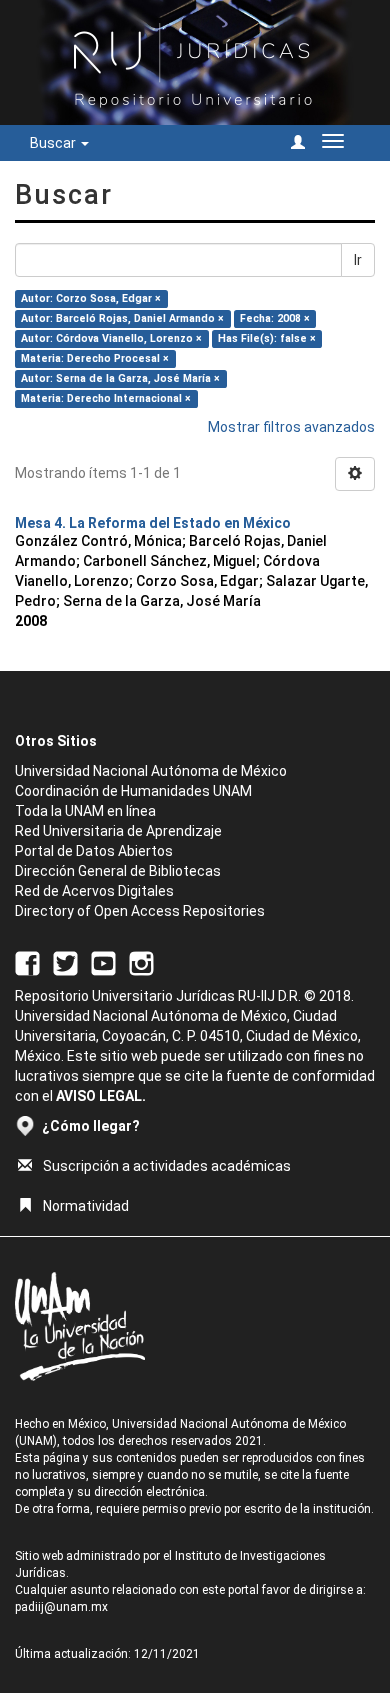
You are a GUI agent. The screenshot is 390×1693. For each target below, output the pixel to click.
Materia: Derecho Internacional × (106, 398)
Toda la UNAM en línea (85, 811)
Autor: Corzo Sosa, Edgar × (91, 298)
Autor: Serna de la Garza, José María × (120, 378)
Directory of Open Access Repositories (140, 911)
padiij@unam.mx (61, 1607)
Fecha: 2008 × (275, 318)
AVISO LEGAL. (101, 1096)
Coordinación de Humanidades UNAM (133, 791)
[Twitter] (65, 962)
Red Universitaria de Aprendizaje (118, 831)
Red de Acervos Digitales (94, 891)
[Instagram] (141, 962)
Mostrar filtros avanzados (291, 427)
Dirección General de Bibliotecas (118, 871)
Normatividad (86, 1206)
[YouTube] (103, 962)
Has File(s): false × (267, 338)
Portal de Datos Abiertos (94, 851)
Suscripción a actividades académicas (167, 1166)
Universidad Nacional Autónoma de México (151, 771)
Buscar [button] (54, 143)
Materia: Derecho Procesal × (95, 358)
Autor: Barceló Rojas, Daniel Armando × (122, 318)
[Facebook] (27, 962)
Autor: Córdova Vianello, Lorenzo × (111, 338)
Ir (358, 260)
